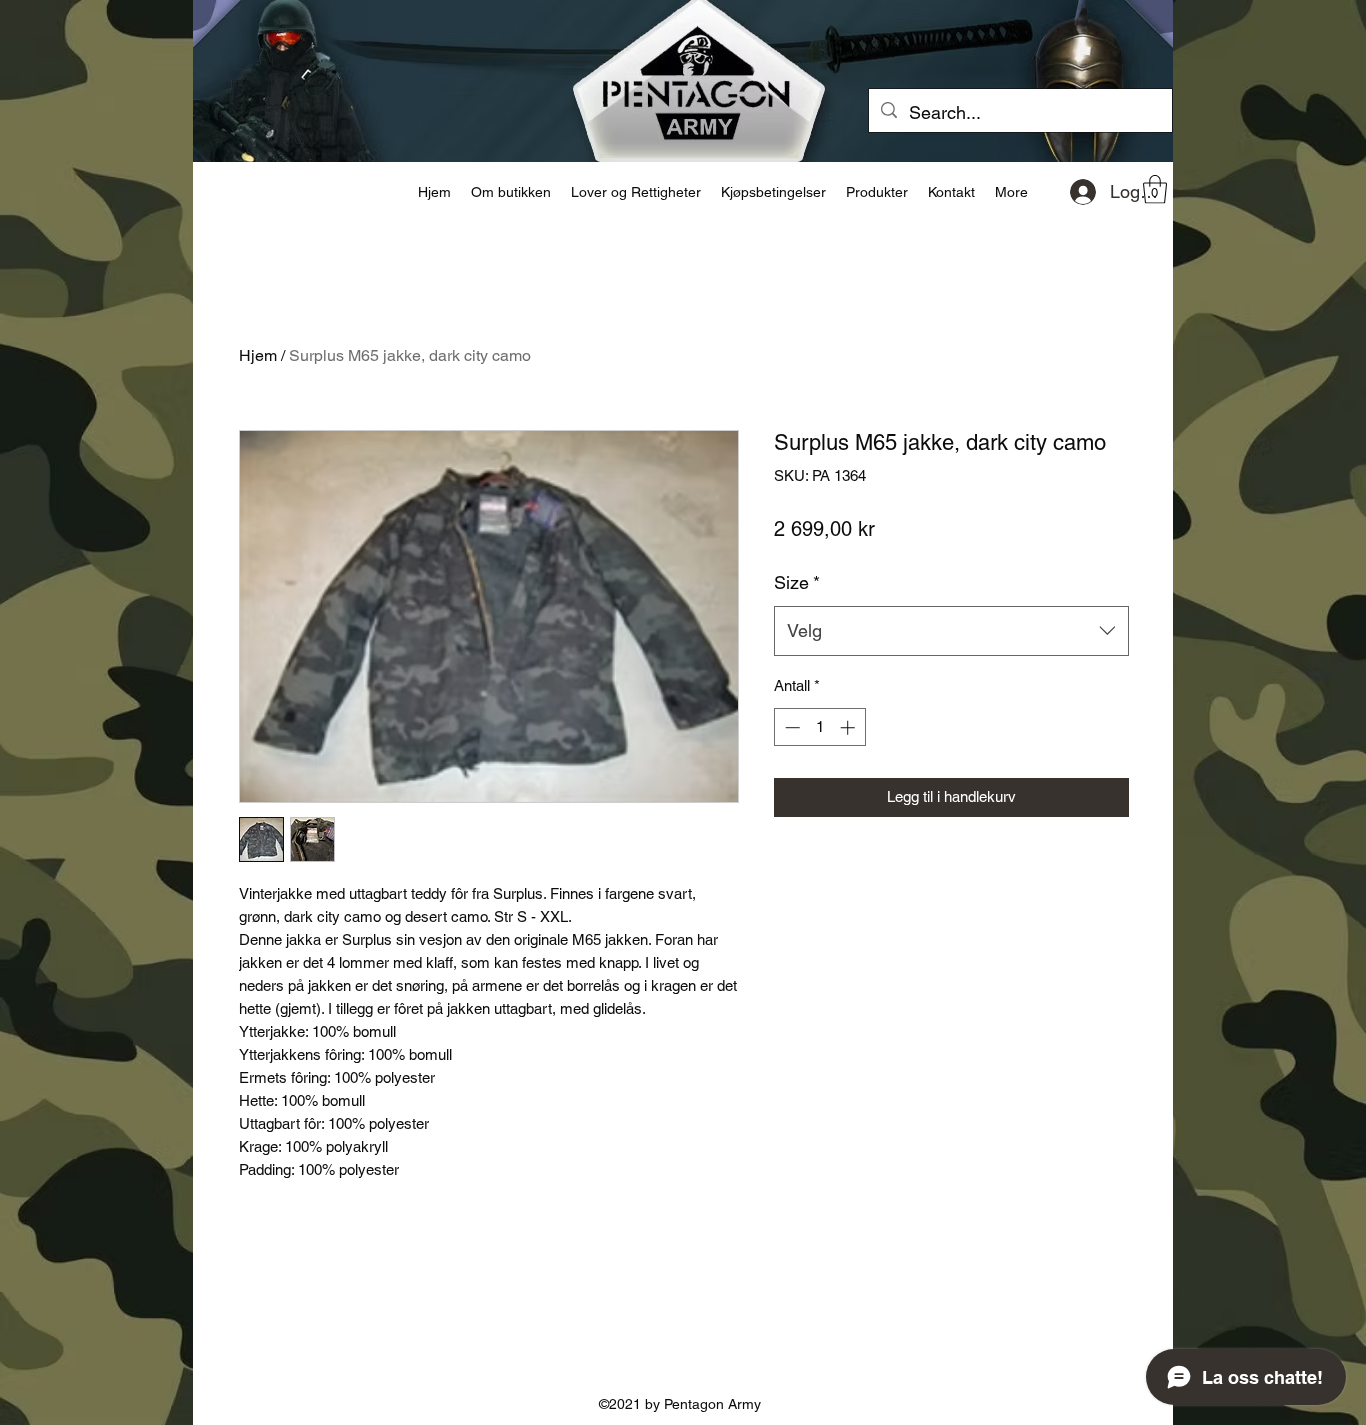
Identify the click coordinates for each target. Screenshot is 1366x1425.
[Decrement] (790, 727)
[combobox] (951, 631)
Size (797, 582)
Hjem (258, 355)
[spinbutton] (819, 727)
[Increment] (849, 727)
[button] (1155, 189)
